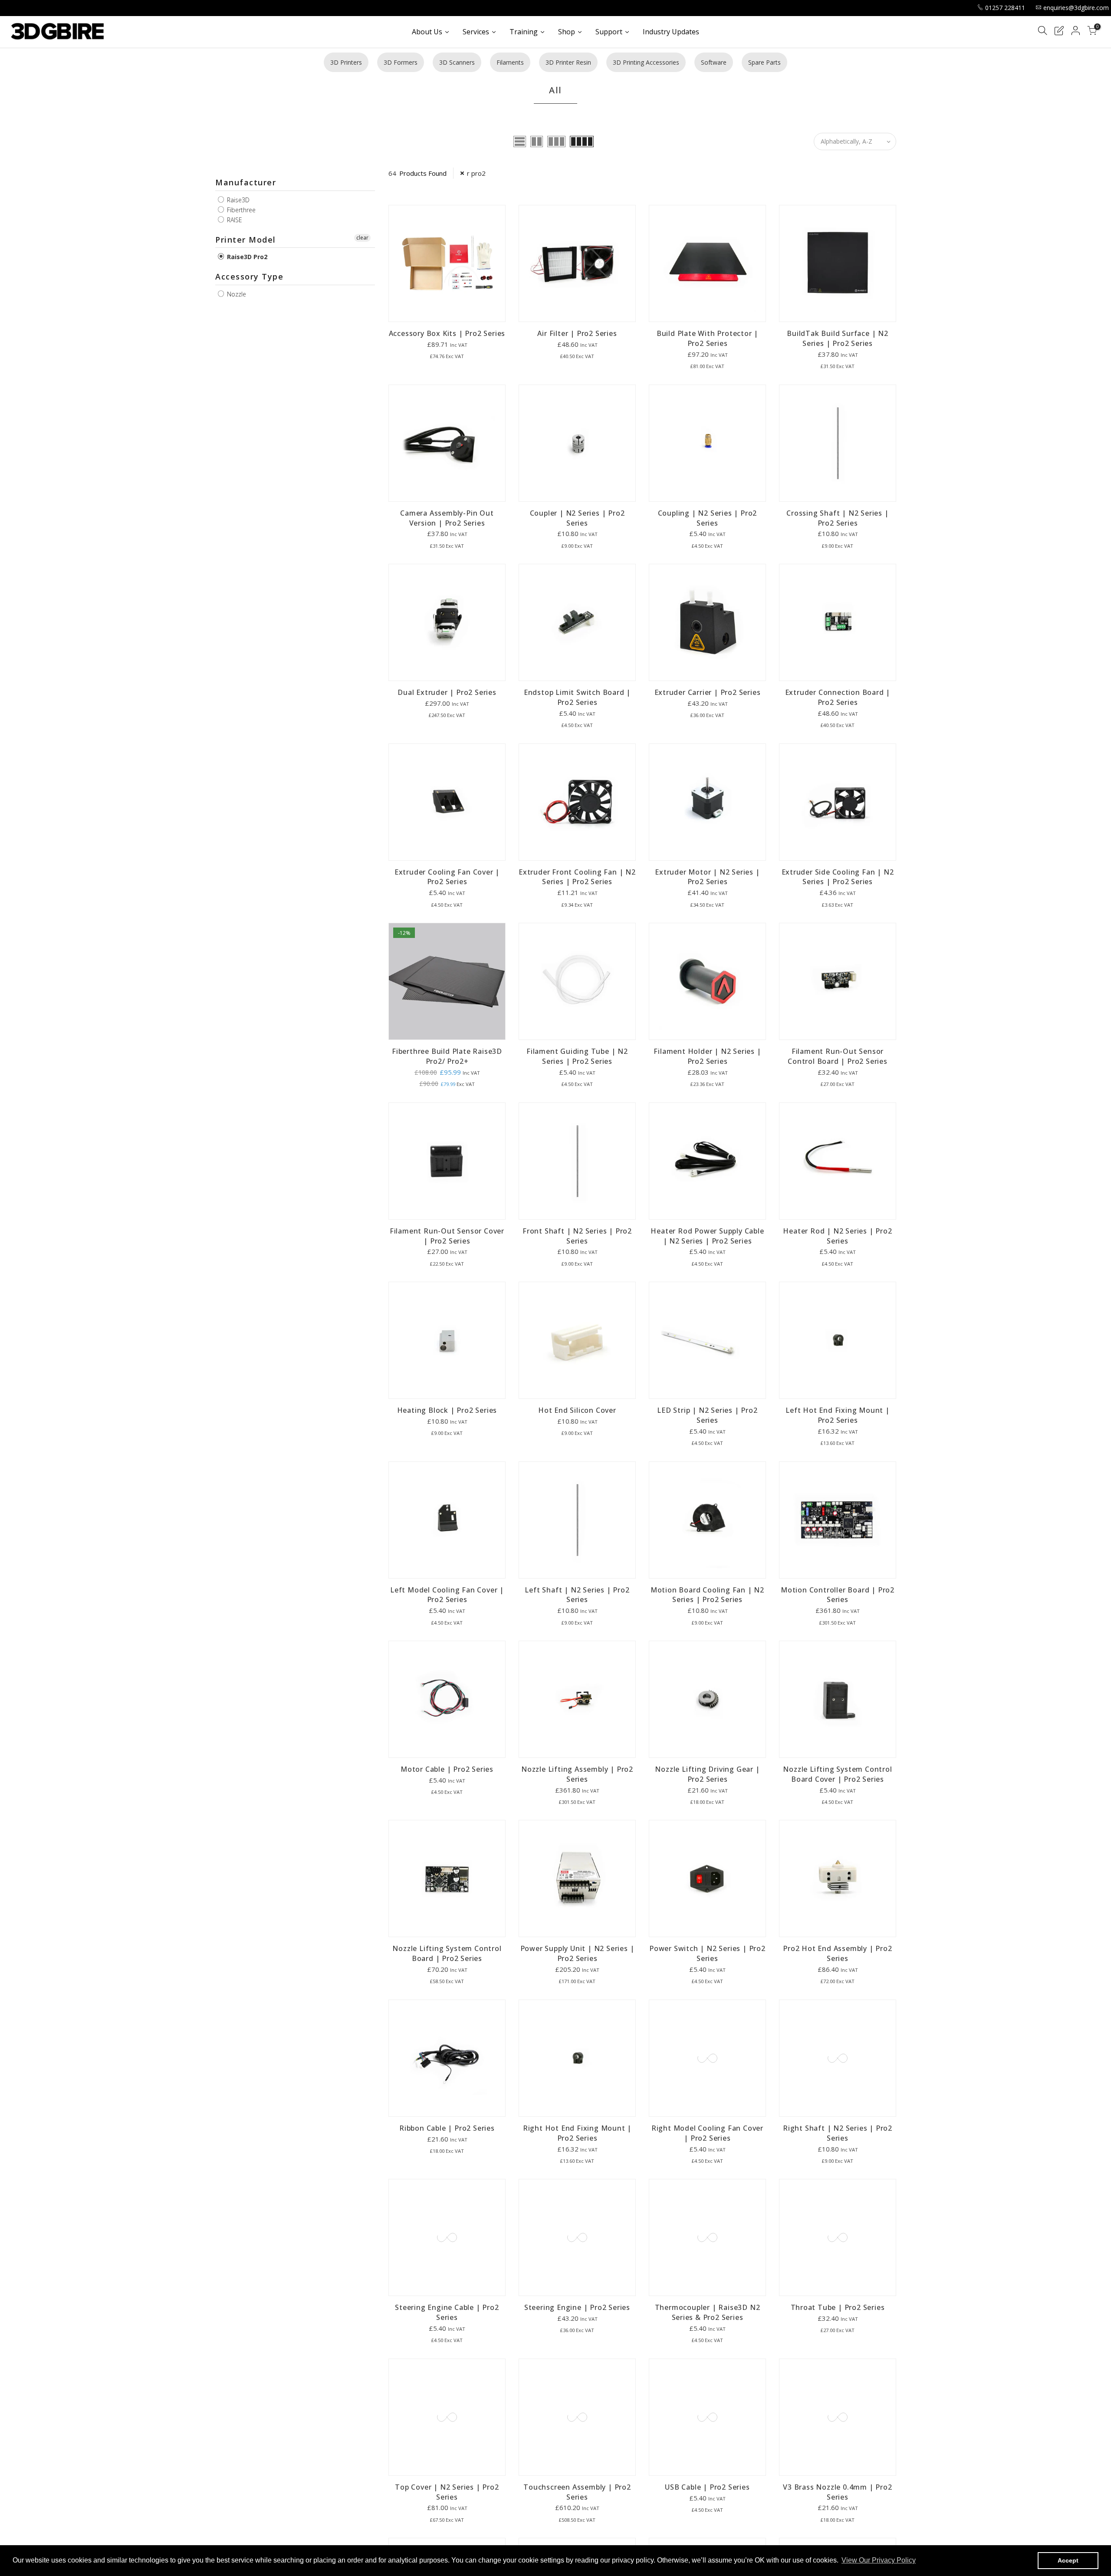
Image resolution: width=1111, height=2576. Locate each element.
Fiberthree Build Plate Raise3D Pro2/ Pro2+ (447, 1056)
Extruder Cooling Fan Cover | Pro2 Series (447, 877)
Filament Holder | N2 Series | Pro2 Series (707, 1056)
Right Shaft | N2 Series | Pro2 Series (838, 2133)
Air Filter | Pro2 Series (577, 333)
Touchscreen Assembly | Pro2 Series (577, 2492)
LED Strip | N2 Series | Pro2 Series (707, 1415)
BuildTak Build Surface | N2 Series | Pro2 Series (838, 338)
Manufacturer (246, 182)
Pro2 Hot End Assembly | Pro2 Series (837, 1953)
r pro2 (476, 173)
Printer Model (246, 240)
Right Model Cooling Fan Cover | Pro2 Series (707, 2133)
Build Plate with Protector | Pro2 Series (707, 338)
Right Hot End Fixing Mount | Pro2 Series (577, 2133)
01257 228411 (1005, 8)
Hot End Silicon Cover (577, 1410)
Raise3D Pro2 (246, 257)
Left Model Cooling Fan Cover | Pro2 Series (447, 1595)
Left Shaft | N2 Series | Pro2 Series (577, 1595)
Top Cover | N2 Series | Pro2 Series (447, 2492)
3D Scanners (457, 62)
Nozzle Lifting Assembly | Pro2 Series (577, 1774)
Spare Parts (764, 62)
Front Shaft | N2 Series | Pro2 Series (577, 1236)
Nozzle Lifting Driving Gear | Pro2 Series (707, 1774)
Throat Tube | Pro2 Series (838, 2307)
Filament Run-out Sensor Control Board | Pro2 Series (838, 1056)
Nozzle (236, 294)
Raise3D (237, 200)
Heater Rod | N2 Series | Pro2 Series (837, 1236)
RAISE (234, 220)
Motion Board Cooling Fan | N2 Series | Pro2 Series (707, 1595)
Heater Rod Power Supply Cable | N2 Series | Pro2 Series (707, 1236)
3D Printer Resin (568, 62)
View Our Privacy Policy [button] (879, 2560)
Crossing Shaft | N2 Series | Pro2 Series (837, 518)
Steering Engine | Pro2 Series (577, 2307)
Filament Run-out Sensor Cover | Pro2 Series (447, 1236)
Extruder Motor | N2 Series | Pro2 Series (707, 877)
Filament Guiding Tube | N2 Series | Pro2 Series (577, 1056)
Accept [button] (1068, 2560)
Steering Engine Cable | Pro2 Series (447, 2312)
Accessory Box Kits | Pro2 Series (447, 333)
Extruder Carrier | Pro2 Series (708, 692)
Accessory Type (249, 276)
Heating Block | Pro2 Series (447, 1410)
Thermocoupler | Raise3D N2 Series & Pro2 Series (708, 2312)
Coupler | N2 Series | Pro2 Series (577, 518)
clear (362, 238)
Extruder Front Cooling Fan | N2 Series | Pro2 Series (577, 877)
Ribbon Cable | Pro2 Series (447, 2128)
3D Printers (346, 62)
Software (714, 62)
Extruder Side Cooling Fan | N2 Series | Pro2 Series (838, 877)
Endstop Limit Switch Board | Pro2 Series (577, 697)
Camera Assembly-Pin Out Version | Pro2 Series (447, 518)
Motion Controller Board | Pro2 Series (838, 1595)
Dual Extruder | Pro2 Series (447, 692)
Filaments (510, 62)
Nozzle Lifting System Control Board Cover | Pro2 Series (837, 1774)
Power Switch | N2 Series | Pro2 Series (707, 1953)
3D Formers (401, 62)
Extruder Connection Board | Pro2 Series (838, 697)
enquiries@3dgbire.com (1076, 8)
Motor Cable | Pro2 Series (447, 1769)
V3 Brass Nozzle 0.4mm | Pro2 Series (837, 2492)
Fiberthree (240, 210)
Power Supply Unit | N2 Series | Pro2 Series (577, 1953)
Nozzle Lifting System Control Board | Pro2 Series (447, 1953)
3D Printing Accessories (646, 62)
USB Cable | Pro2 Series (707, 2487)
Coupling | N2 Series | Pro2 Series (708, 518)
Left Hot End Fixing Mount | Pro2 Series (838, 1415)
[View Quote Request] (1059, 32)
